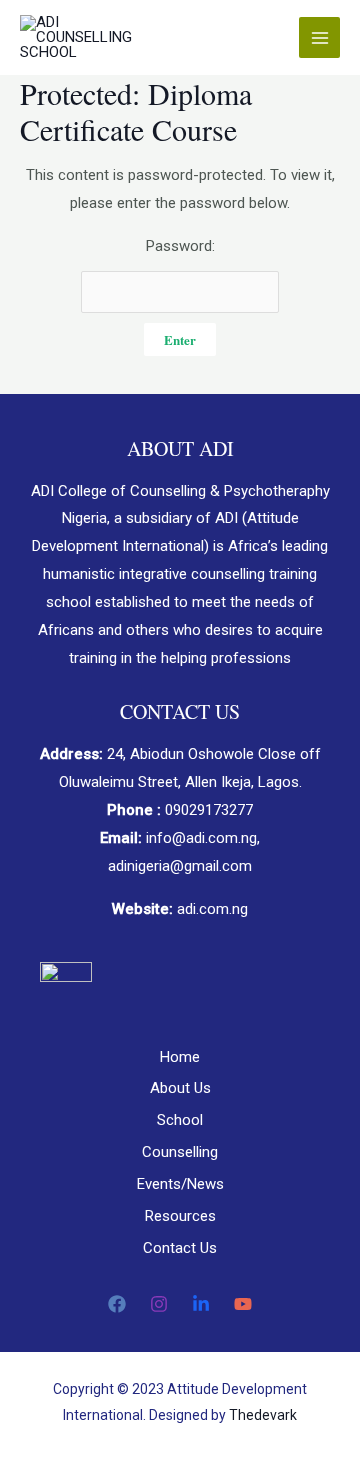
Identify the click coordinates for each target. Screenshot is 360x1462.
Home (180, 1057)
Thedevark (263, 1415)
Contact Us (180, 1248)
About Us (180, 1088)
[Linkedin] (201, 1304)
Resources (180, 1216)
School (180, 1120)
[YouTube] (243, 1304)
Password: (180, 246)
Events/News (180, 1184)
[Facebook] (117, 1304)
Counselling (180, 1152)
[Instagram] (159, 1304)
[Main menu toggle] (319, 37)
